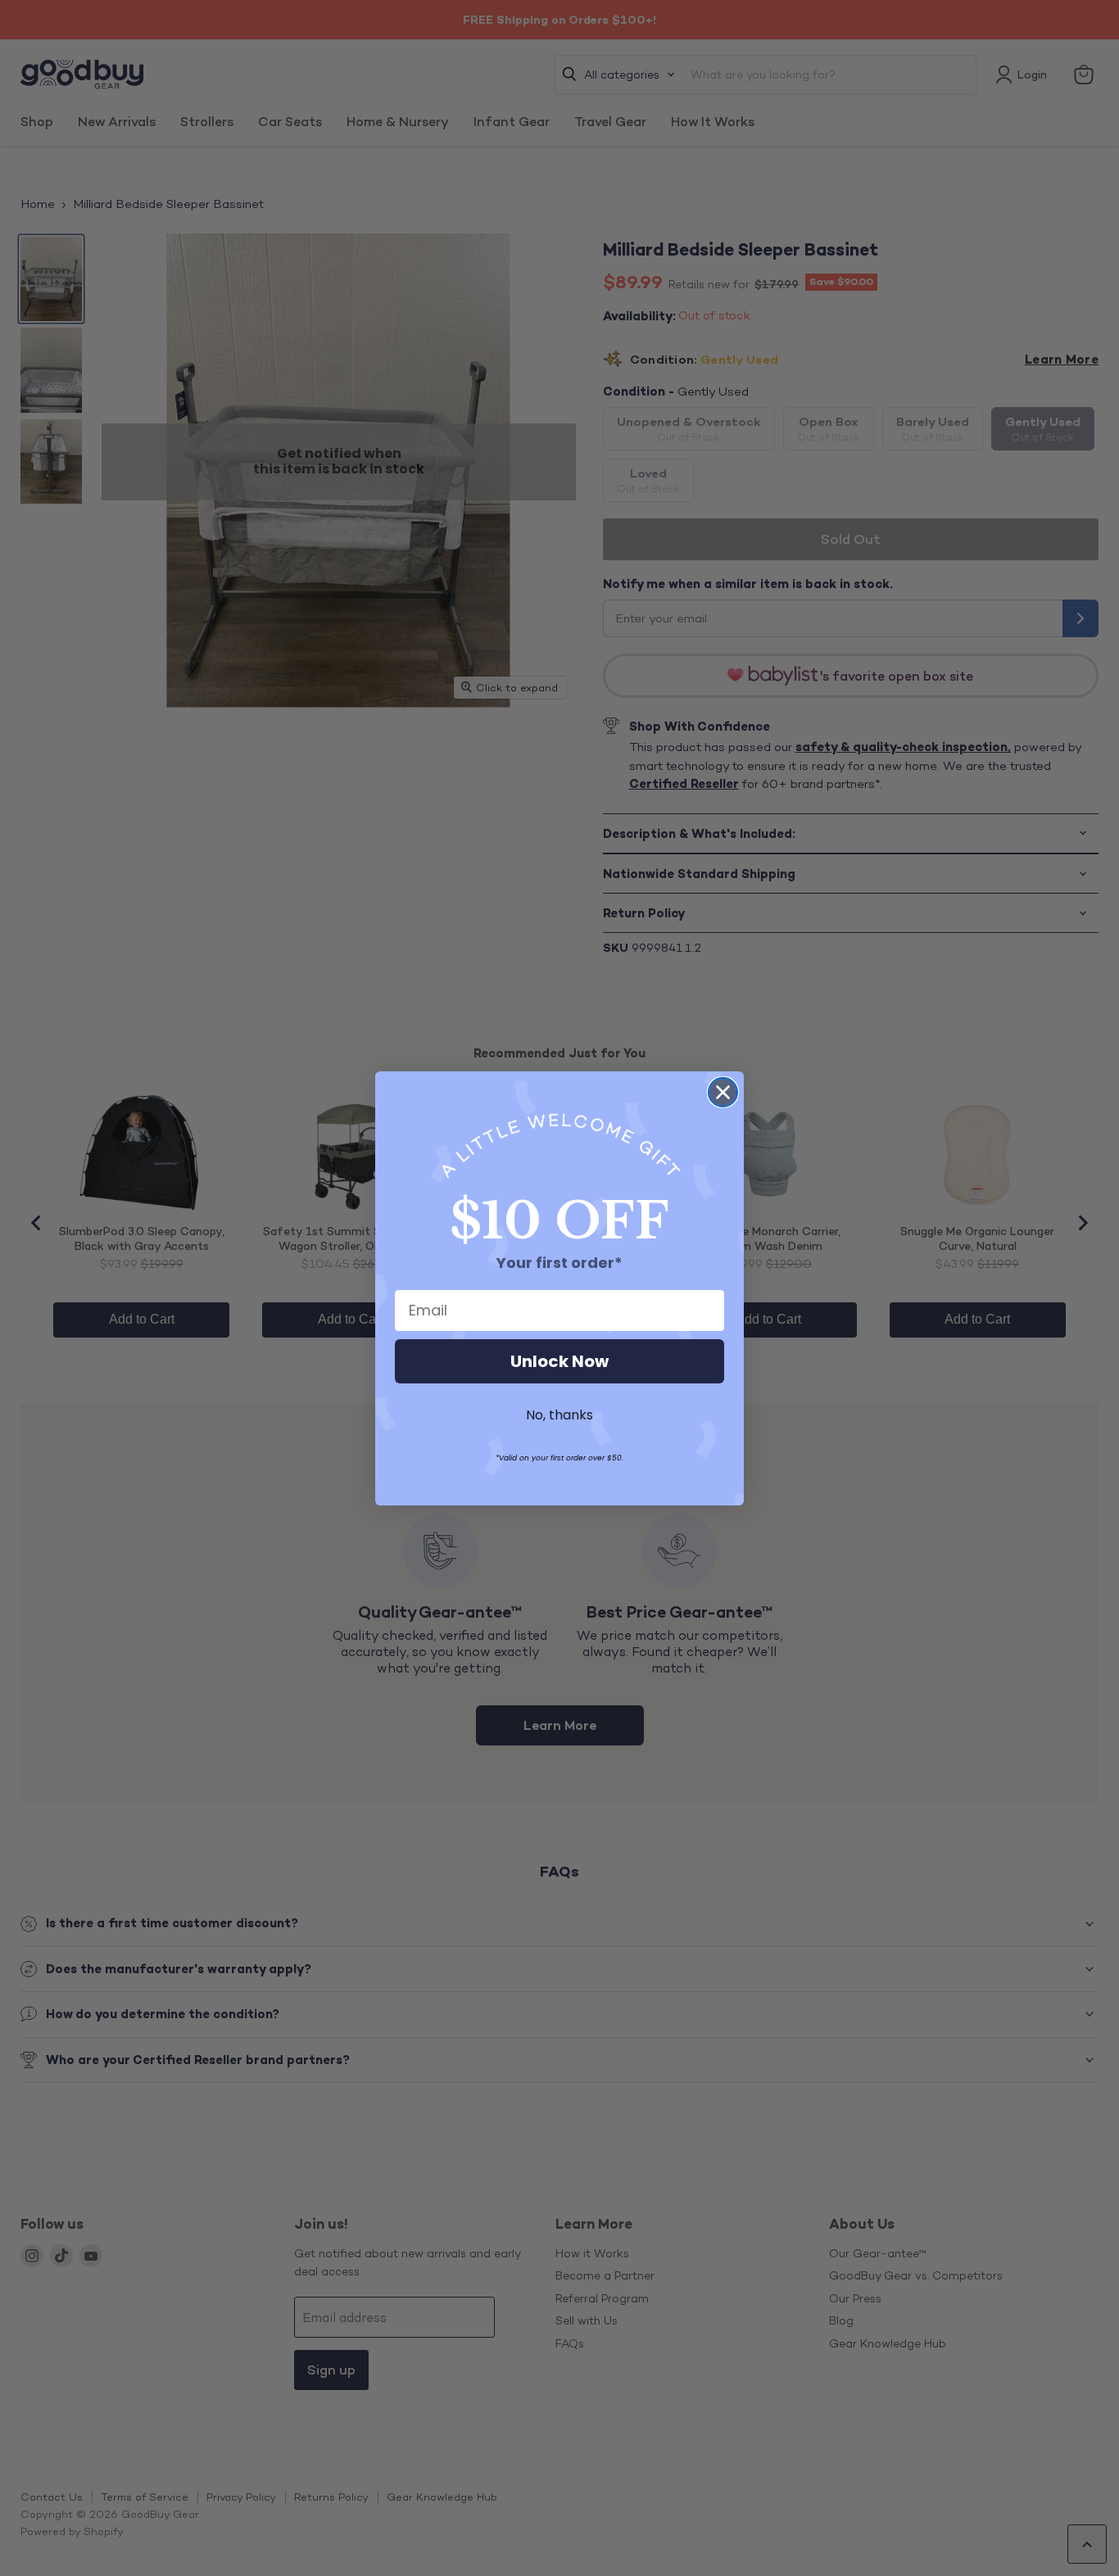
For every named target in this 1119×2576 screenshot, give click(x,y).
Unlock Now (559, 1361)
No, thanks (559, 1415)
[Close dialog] (723, 1092)
